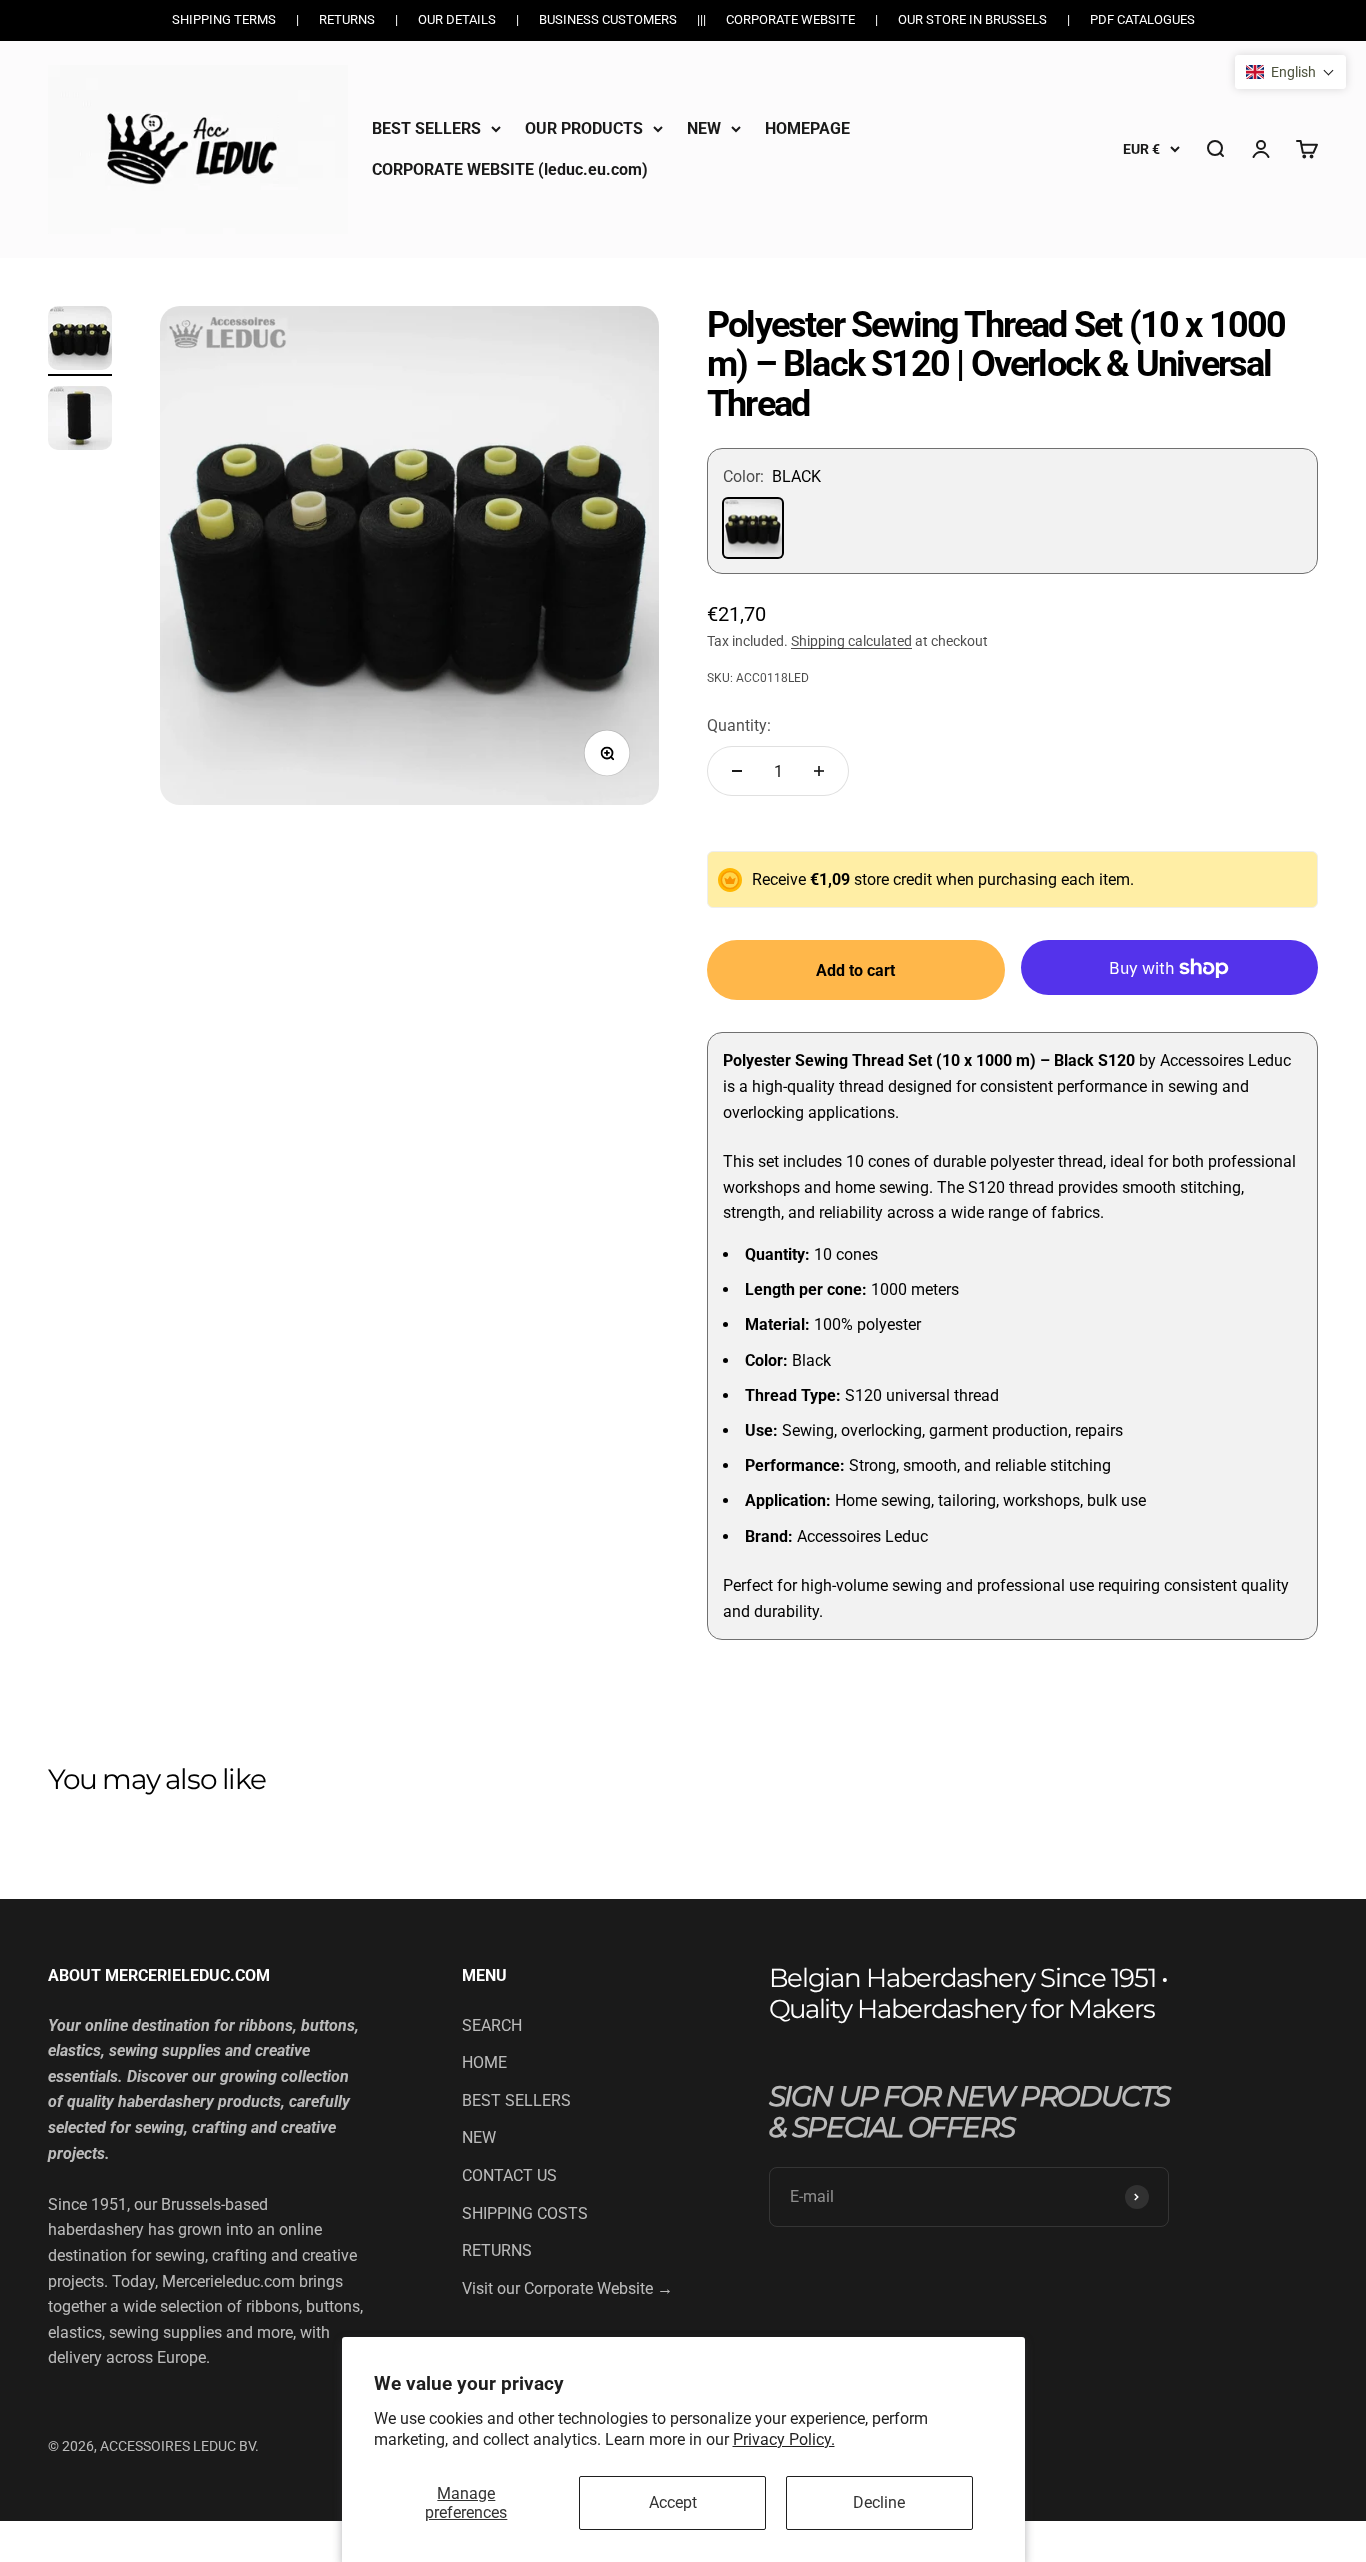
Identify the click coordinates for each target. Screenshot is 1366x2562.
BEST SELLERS (426, 128)
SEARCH (492, 2025)
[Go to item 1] (80, 341)
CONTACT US (509, 2175)
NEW (704, 128)
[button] (1290, 72)
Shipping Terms (224, 19)
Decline (879, 2502)
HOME (484, 2062)
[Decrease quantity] (737, 771)
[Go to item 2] (80, 421)
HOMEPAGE (807, 128)
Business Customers (608, 19)
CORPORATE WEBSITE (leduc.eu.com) (510, 169)
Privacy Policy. (784, 2439)
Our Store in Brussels (972, 19)
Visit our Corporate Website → (567, 2288)
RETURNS (497, 2250)
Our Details (457, 19)
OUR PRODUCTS (584, 128)
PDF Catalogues (1142, 19)
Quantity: (739, 725)
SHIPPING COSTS (525, 2213)
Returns (347, 19)
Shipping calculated (851, 641)
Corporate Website (790, 19)
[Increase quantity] (819, 771)
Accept (673, 2502)
